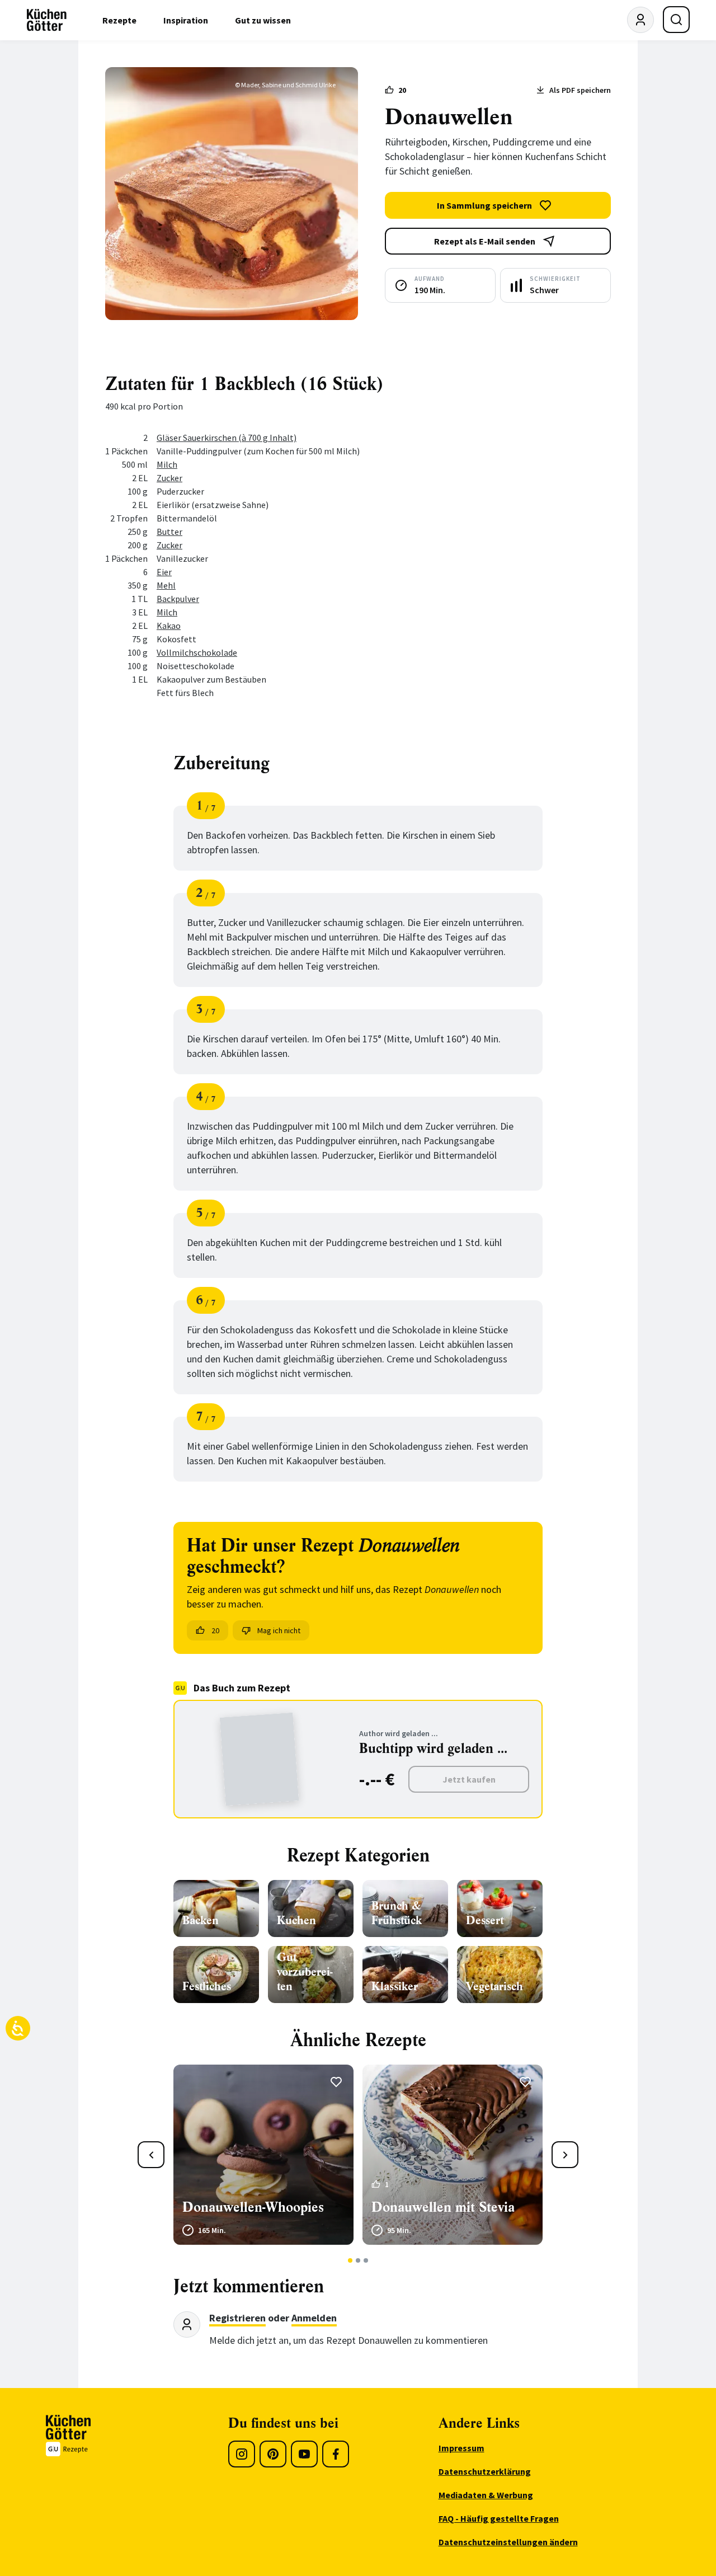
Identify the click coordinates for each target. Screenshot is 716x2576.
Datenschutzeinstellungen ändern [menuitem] (508, 2542)
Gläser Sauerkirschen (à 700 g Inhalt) (227, 438)
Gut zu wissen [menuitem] (263, 20)
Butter (169, 532)
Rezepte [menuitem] (119, 20)
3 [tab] (366, 2260)
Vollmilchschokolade (197, 652)
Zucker (169, 478)
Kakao (169, 626)
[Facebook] (336, 2454)
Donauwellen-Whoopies (253, 2207)
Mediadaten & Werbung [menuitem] (486, 2495)
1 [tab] (350, 2260)
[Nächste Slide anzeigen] (565, 2155)
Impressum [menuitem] (461, 2448)
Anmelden (314, 2318)
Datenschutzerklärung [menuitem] (485, 2471)
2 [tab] (358, 2260)
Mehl (166, 585)
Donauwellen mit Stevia (443, 2207)
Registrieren (237, 2318)
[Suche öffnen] (676, 20)
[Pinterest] (273, 2454)
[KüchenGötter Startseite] (47, 20)
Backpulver (178, 599)
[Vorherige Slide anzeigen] (151, 2155)
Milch (167, 464)
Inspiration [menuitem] (186, 20)
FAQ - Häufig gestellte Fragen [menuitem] (499, 2518)
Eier (164, 572)
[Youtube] (304, 2454)
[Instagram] (242, 2454)
